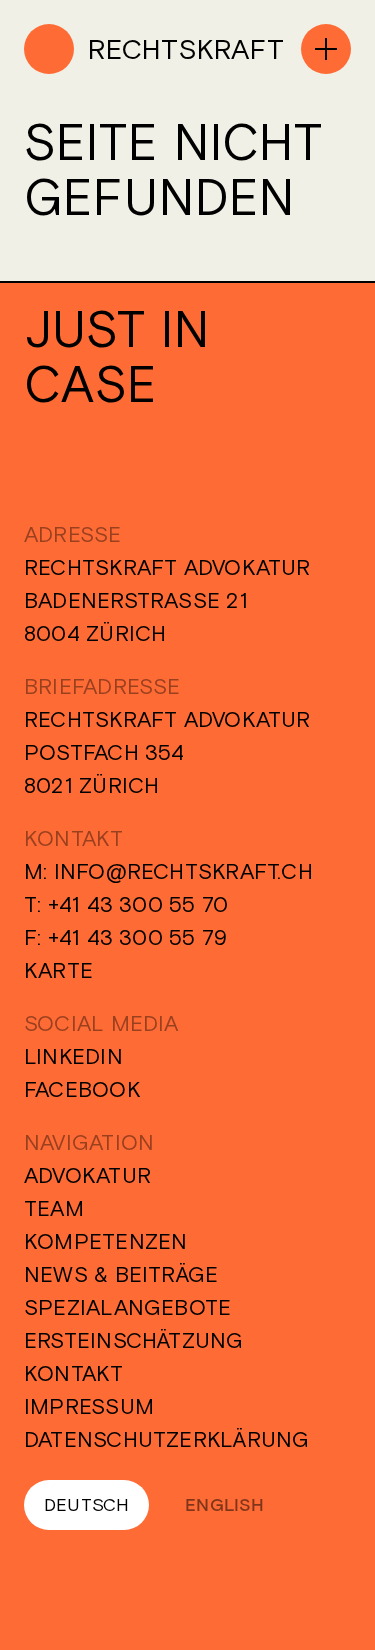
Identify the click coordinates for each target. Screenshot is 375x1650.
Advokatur (87, 1175)
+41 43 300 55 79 (138, 937)
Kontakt (74, 1373)
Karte (58, 970)
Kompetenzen (105, 1241)
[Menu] (326, 49)
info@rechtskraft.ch (183, 871)
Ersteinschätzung (134, 1340)
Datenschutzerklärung (166, 1439)
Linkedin (73, 1056)
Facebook (82, 1089)
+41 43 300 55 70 (138, 904)
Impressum (89, 1406)
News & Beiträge (121, 1274)
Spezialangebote (127, 1307)
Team (54, 1208)
